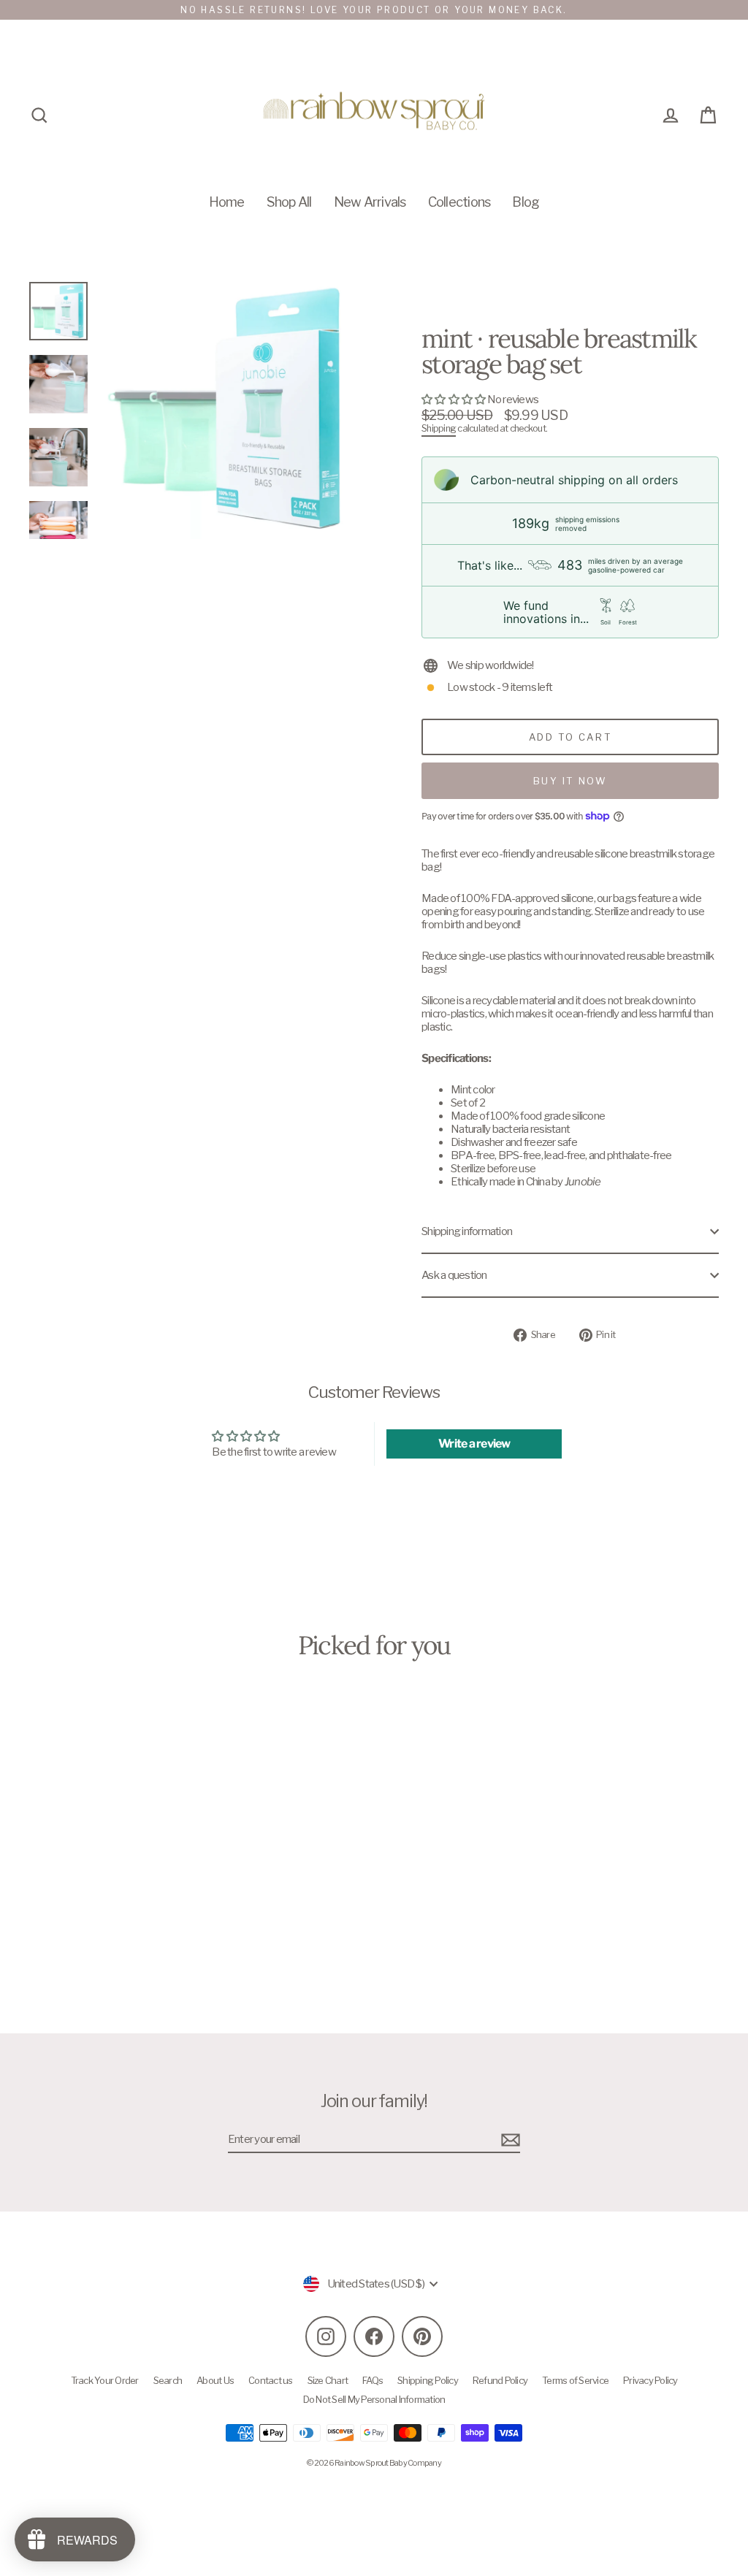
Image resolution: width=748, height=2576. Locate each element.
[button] (454, 400)
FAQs (373, 2380)
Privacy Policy (650, 2380)
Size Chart (328, 2380)
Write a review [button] (474, 1444)
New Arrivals (370, 202)
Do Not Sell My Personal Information (374, 2399)
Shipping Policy (428, 2380)
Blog (526, 202)
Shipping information (467, 1231)
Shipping (439, 428)
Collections (459, 202)
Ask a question (454, 1275)
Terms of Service (575, 2380)
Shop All (289, 202)
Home (227, 202)
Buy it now (570, 781)
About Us (215, 2380)
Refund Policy (500, 2380)
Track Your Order (105, 2380)
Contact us (271, 2380)
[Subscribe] (508, 2140)
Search (168, 2380)
